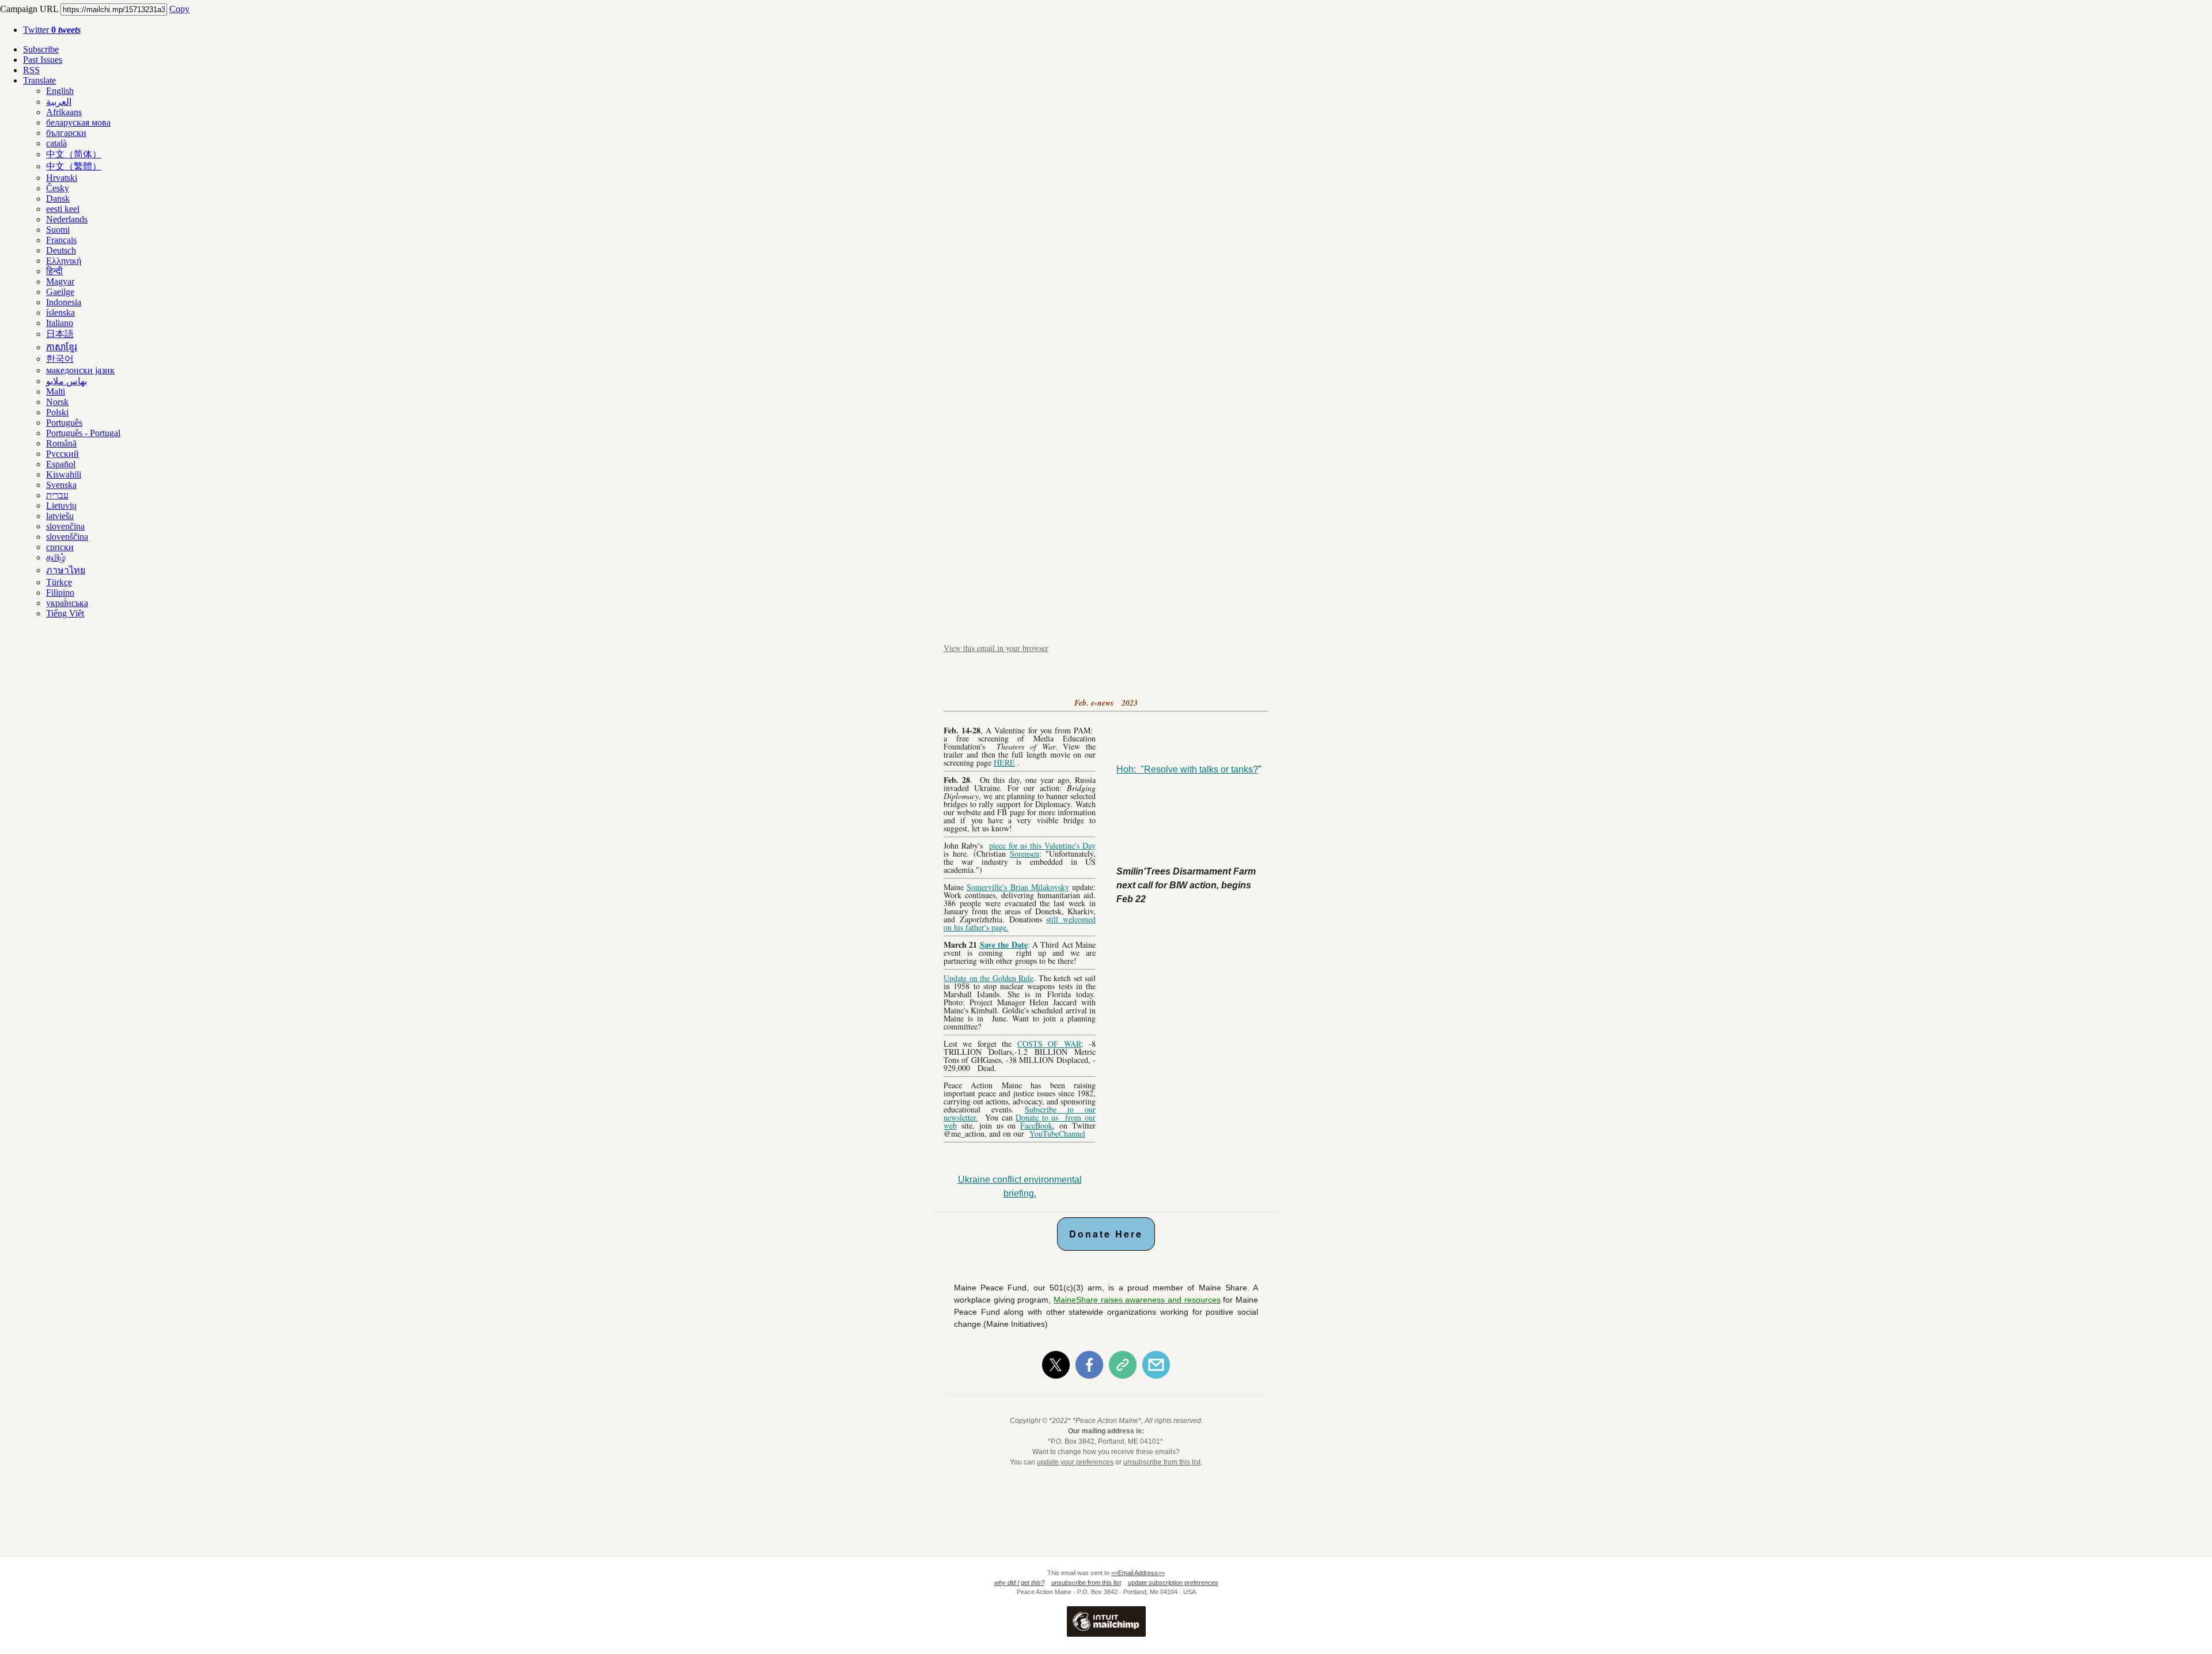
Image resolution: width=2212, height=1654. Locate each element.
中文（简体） (74, 154)
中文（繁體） (74, 166)
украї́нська (67, 603)
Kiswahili (64, 474)
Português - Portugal (83, 433)
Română (61, 443)
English (60, 91)
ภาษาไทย (66, 570)
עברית (57, 495)
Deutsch (61, 250)
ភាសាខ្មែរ (62, 347)
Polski (57, 412)
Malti (56, 391)
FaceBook (1036, 1125)
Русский (63, 454)
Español (61, 464)
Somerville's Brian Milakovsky (1018, 887)
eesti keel (63, 209)
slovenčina (65, 526)
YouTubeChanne (1056, 1133)
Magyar (60, 281)
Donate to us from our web (1020, 1121)
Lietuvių (61, 506)
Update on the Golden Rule (988, 978)
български (66, 133)
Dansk (58, 198)
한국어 (60, 359)
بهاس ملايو (67, 381)
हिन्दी (54, 271)
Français (61, 240)
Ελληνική (64, 261)
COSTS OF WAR (1049, 1044)
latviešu (60, 516)
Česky (58, 188)
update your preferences (1075, 1462)
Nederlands (67, 219)
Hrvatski (62, 178)
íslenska (60, 313)
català (56, 143)
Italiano (60, 323)
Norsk (57, 402)
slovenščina (67, 537)
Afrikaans (64, 112)
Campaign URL (29, 9)
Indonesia (64, 302)
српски (60, 547)
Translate (39, 80)
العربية (59, 102)
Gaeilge (60, 292)
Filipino (60, 593)
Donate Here (1106, 1234)
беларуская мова (78, 122)
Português (64, 423)
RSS (31, 70)
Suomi (58, 230)
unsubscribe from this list (1162, 1462)
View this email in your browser (996, 648)
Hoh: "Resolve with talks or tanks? (1187, 769)
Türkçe (59, 582)
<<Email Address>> (1138, 1573)
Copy (179, 9)
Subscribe (41, 49)
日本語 (60, 334)
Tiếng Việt (65, 613)
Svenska (61, 485)
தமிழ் (56, 557)
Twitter (52, 30)
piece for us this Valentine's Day (1042, 845)
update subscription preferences (1173, 1583)
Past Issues (43, 60)
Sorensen (1024, 854)
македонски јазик (80, 370)
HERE (1004, 762)
